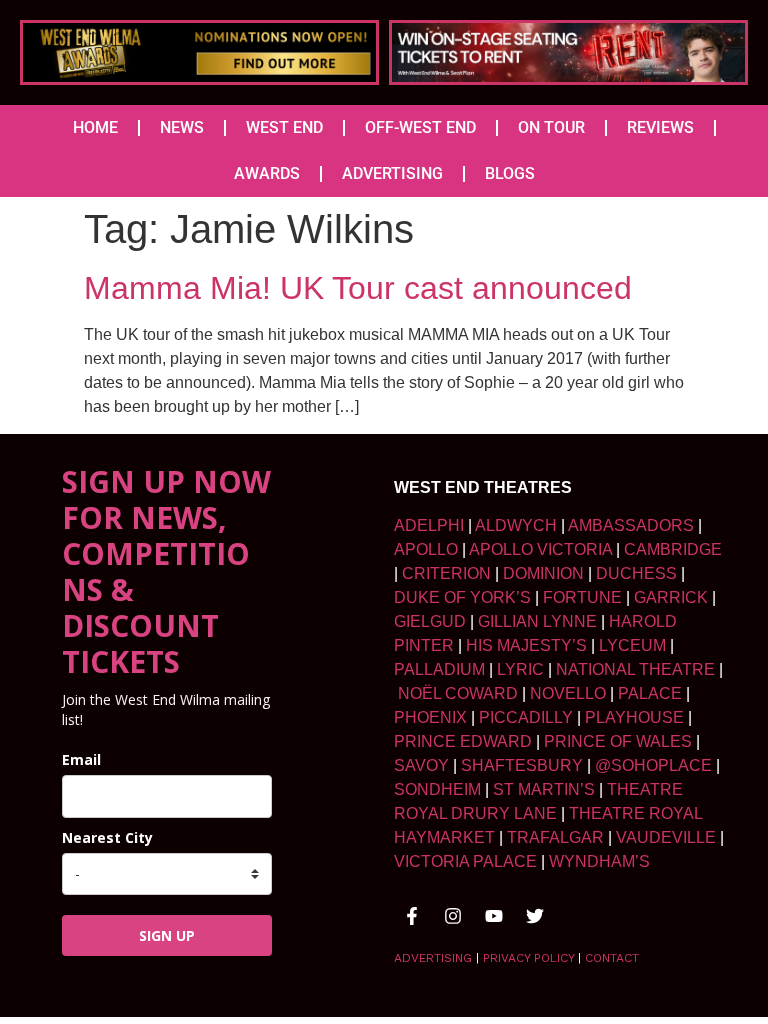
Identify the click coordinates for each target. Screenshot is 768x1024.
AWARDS (267, 173)
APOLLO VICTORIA (540, 549)
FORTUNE (582, 597)
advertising (433, 958)
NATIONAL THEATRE (635, 669)
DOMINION (543, 573)
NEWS (182, 127)
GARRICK (671, 597)
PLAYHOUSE (634, 717)
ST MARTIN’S (544, 789)
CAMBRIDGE (673, 549)
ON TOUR (551, 127)
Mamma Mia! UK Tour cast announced (358, 288)
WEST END (284, 127)
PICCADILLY (526, 717)
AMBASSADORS (631, 525)
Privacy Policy (528, 958)
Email (81, 759)
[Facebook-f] (412, 916)
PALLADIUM (439, 669)
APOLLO (426, 549)
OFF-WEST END (420, 127)
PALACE (650, 693)
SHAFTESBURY (522, 765)
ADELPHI (429, 525)
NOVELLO (568, 693)
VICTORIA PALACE (465, 861)
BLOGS (510, 173)
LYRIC (520, 669)
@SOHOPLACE (653, 765)
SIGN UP (167, 935)
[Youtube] (494, 916)
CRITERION (446, 573)
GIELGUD (430, 621)
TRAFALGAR (555, 837)
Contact (612, 958)
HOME (95, 127)
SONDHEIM (437, 789)
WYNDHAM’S (599, 861)
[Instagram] (453, 916)
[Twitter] (535, 916)
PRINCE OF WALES (618, 741)
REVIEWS (660, 127)
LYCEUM (632, 645)
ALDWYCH (516, 525)
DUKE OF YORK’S (462, 597)
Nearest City (107, 837)
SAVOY (421, 765)
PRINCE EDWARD (463, 741)
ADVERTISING (392, 173)
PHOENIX (430, 717)
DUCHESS (636, 573)
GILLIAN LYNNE (537, 621)
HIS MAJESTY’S (526, 645)
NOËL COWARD (458, 693)
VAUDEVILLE (666, 837)
